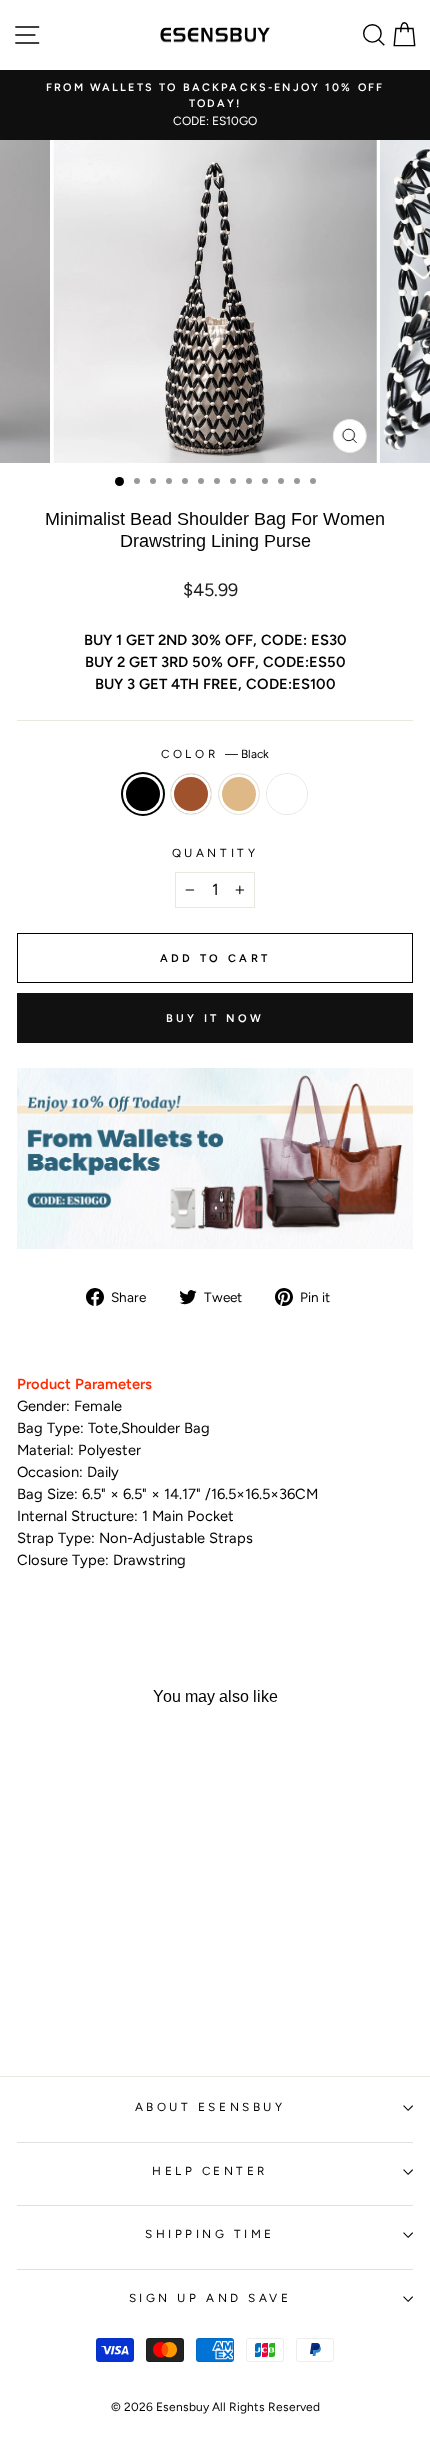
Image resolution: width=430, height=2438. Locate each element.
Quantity (215, 853)
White (287, 794)
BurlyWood (239, 794)
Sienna (191, 794)
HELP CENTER (210, 2171)
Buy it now (215, 1018)
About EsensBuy (210, 2107)
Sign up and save (210, 2298)
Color (214, 754)
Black (143, 794)
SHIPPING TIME (210, 2234)
